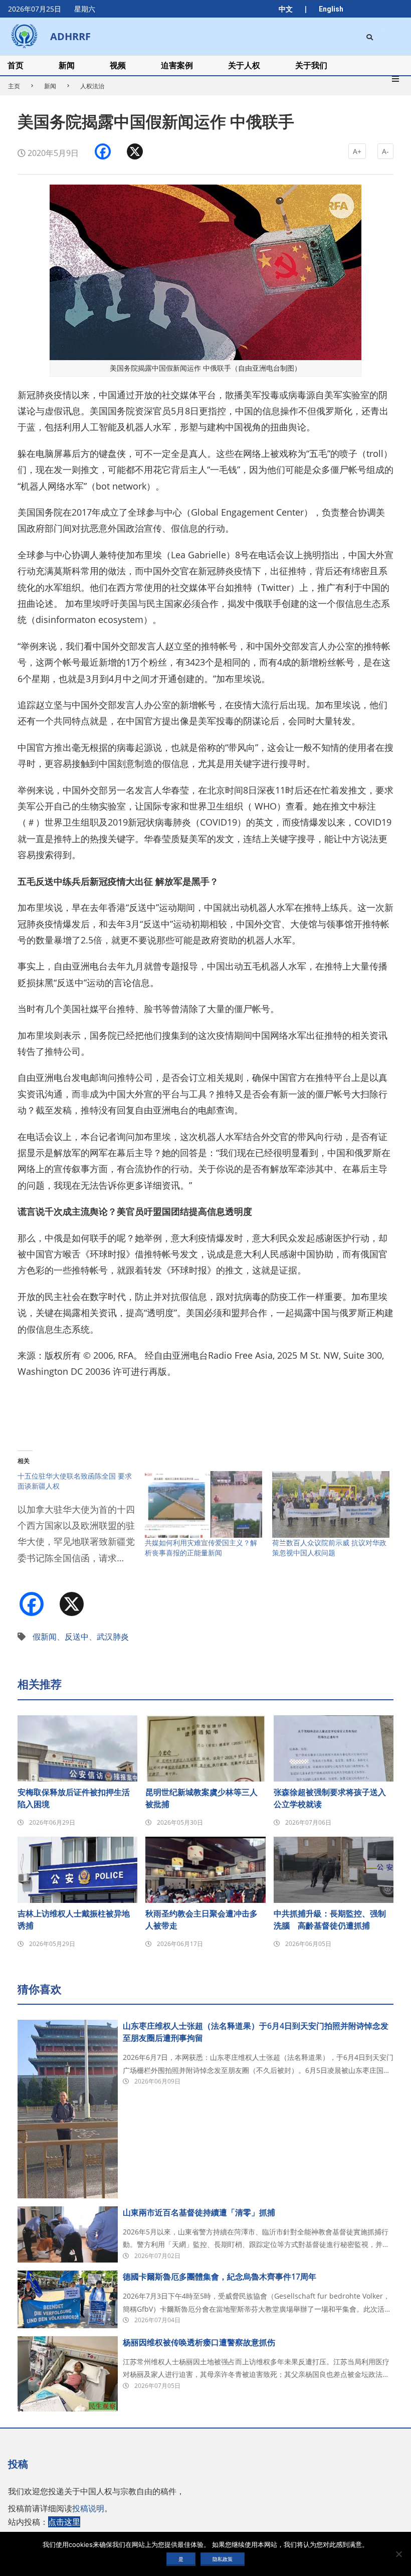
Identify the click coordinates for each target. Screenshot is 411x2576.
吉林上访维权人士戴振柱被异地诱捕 (74, 1919)
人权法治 (92, 86)
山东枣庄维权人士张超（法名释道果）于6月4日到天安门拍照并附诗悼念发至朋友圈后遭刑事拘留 (256, 2032)
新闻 (50, 86)
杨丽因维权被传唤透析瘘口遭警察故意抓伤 (199, 2342)
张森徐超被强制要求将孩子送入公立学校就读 (330, 1798)
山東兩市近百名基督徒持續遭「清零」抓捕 (199, 2212)
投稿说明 (88, 2508)
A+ (357, 151)
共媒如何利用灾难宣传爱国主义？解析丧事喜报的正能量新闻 (201, 1548)
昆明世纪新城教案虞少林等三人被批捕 (201, 1798)
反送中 (77, 1637)
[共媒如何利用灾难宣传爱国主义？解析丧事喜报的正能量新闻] (203, 1505)
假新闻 (45, 1637)
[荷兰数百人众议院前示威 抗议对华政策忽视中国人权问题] (331, 1505)
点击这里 (64, 2522)
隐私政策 (223, 2559)
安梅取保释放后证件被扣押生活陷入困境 (74, 1798)
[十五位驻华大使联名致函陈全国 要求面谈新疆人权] (81, 1524)
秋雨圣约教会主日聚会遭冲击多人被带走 (201, 1919)
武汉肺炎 (113, 1637)
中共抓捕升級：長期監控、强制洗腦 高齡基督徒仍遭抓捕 (330, 1919)
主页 (14, 86)
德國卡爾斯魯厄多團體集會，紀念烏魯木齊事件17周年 (220, 2277)
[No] (398, 2554)
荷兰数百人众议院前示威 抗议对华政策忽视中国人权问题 (329, 1548)
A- (385, 151)
